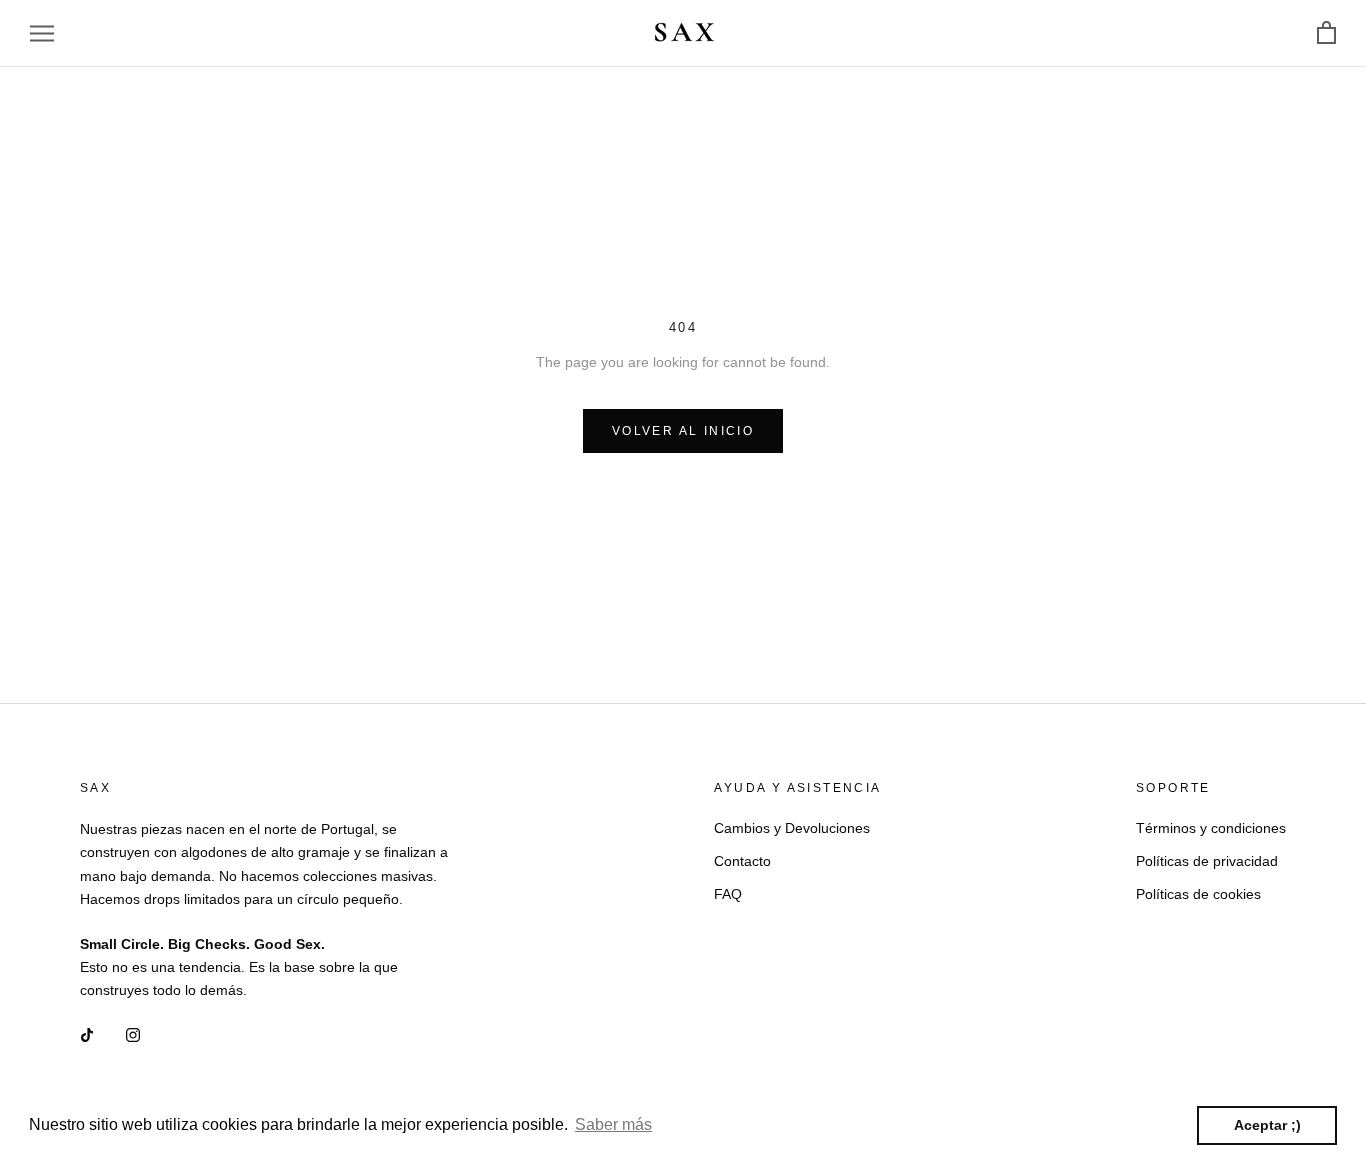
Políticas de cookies (1198, 894)
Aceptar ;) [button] (1267, 1125)
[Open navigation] (42, 33)
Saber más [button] (613, 1124)
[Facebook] (87, 1033)
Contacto (742, 861)
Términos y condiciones (1211, 828)
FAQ (728, 894)
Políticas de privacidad (1207, 861)
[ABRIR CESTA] (1326, 33)
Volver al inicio (683, 431)
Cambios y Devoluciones (792, 828)
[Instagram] (133, 1033)
